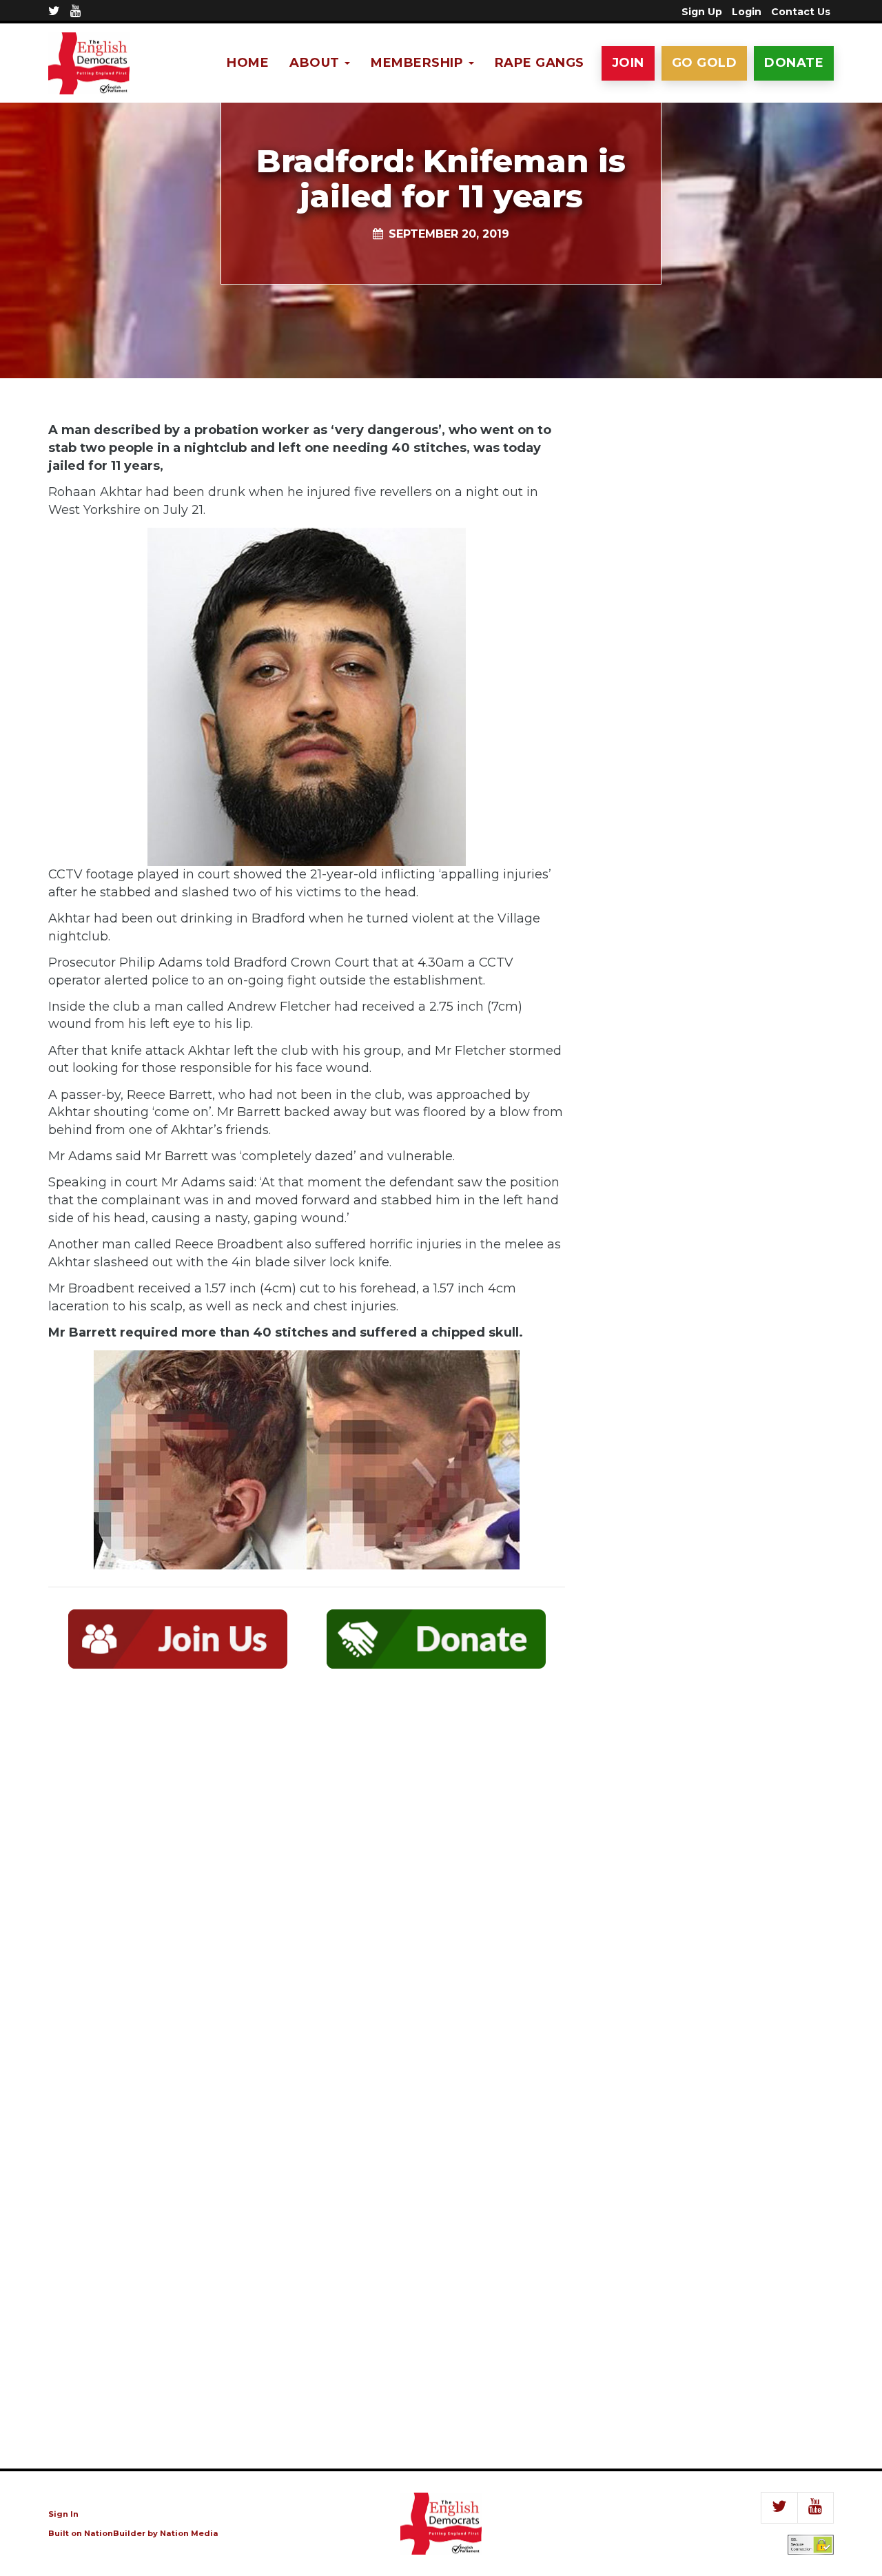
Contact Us (801, 12)
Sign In (63, 2514)
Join (628, 63)
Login (747, 12)
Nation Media (189, 2533)
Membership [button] (419, 63)
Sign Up (702, 12)
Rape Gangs (540, 63)
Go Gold (705, 63)
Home (248, 63)
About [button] (316, 63)
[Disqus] (307, 1881)
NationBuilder (115, 2533)
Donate (794, 63)
